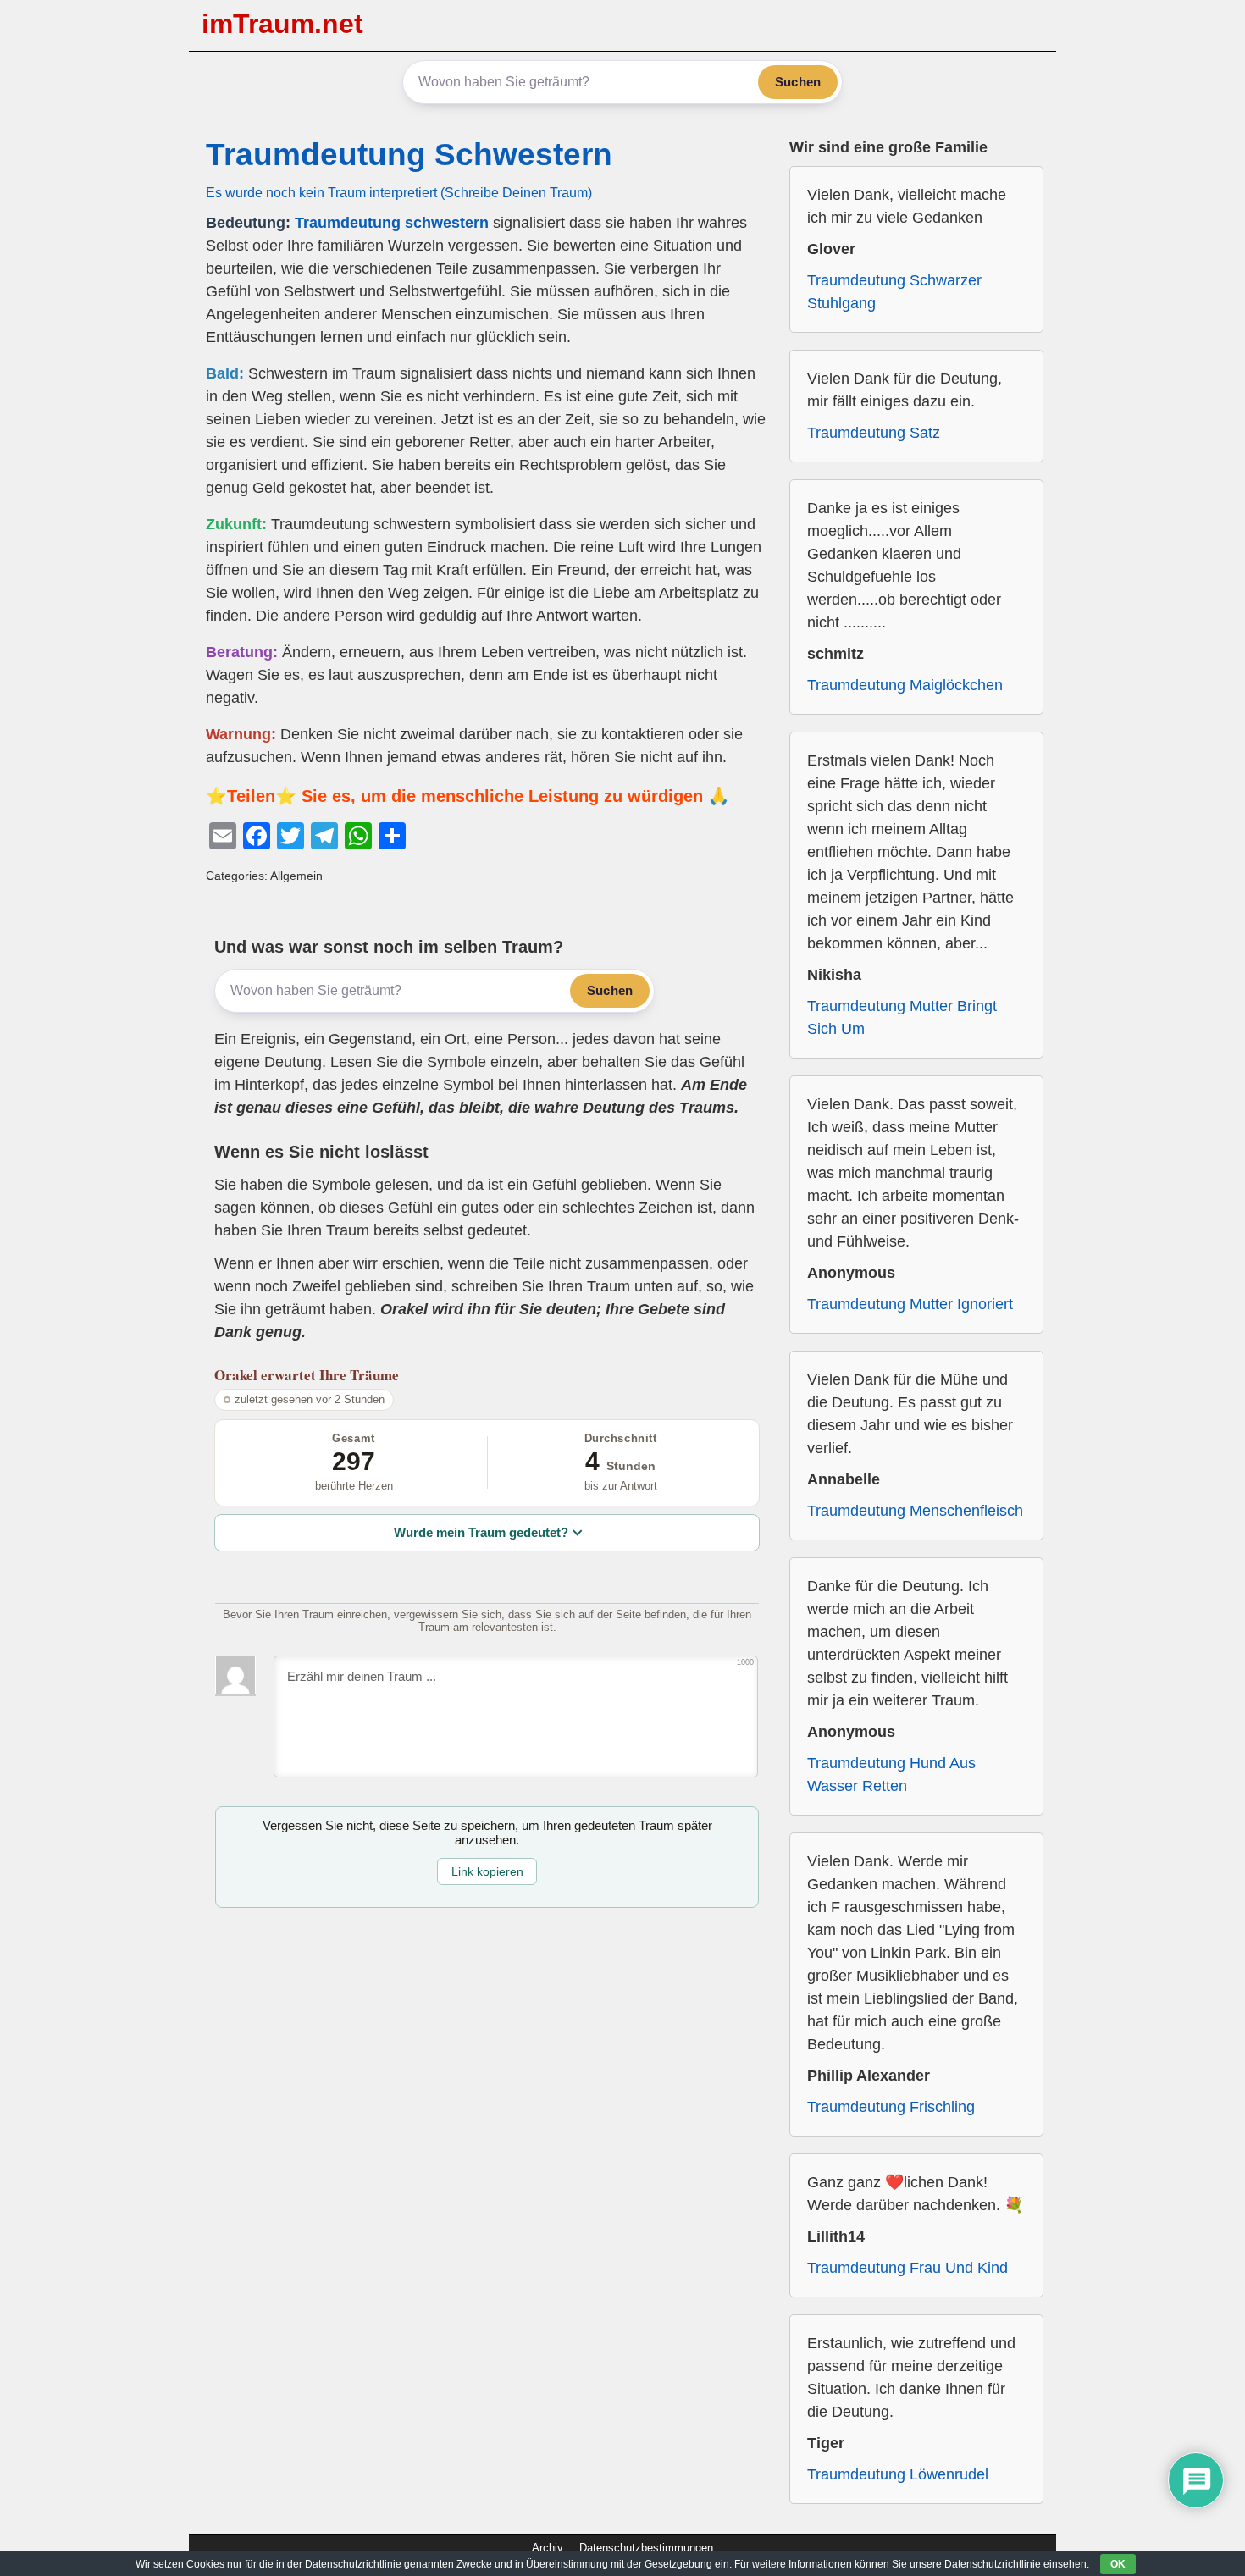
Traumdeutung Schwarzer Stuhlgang (894, 292)
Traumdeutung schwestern (392, 223)
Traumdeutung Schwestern (409, 155)
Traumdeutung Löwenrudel (898, 2474)
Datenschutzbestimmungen (646, 2548)
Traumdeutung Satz (874, 433)
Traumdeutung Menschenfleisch (915, 1511)
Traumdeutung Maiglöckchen (905, 685)
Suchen (798, 82)
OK (1118, 2564)
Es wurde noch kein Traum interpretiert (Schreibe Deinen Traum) (399, 192)
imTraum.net (282, 24)
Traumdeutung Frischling (891, 2107)
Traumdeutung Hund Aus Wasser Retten (891, 1774)
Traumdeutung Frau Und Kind (907, 2268)
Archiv (548, 2548)
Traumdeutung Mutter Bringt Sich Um (902, 1017)
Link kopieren (487, 1871)
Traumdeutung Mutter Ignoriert (910, 1304)
